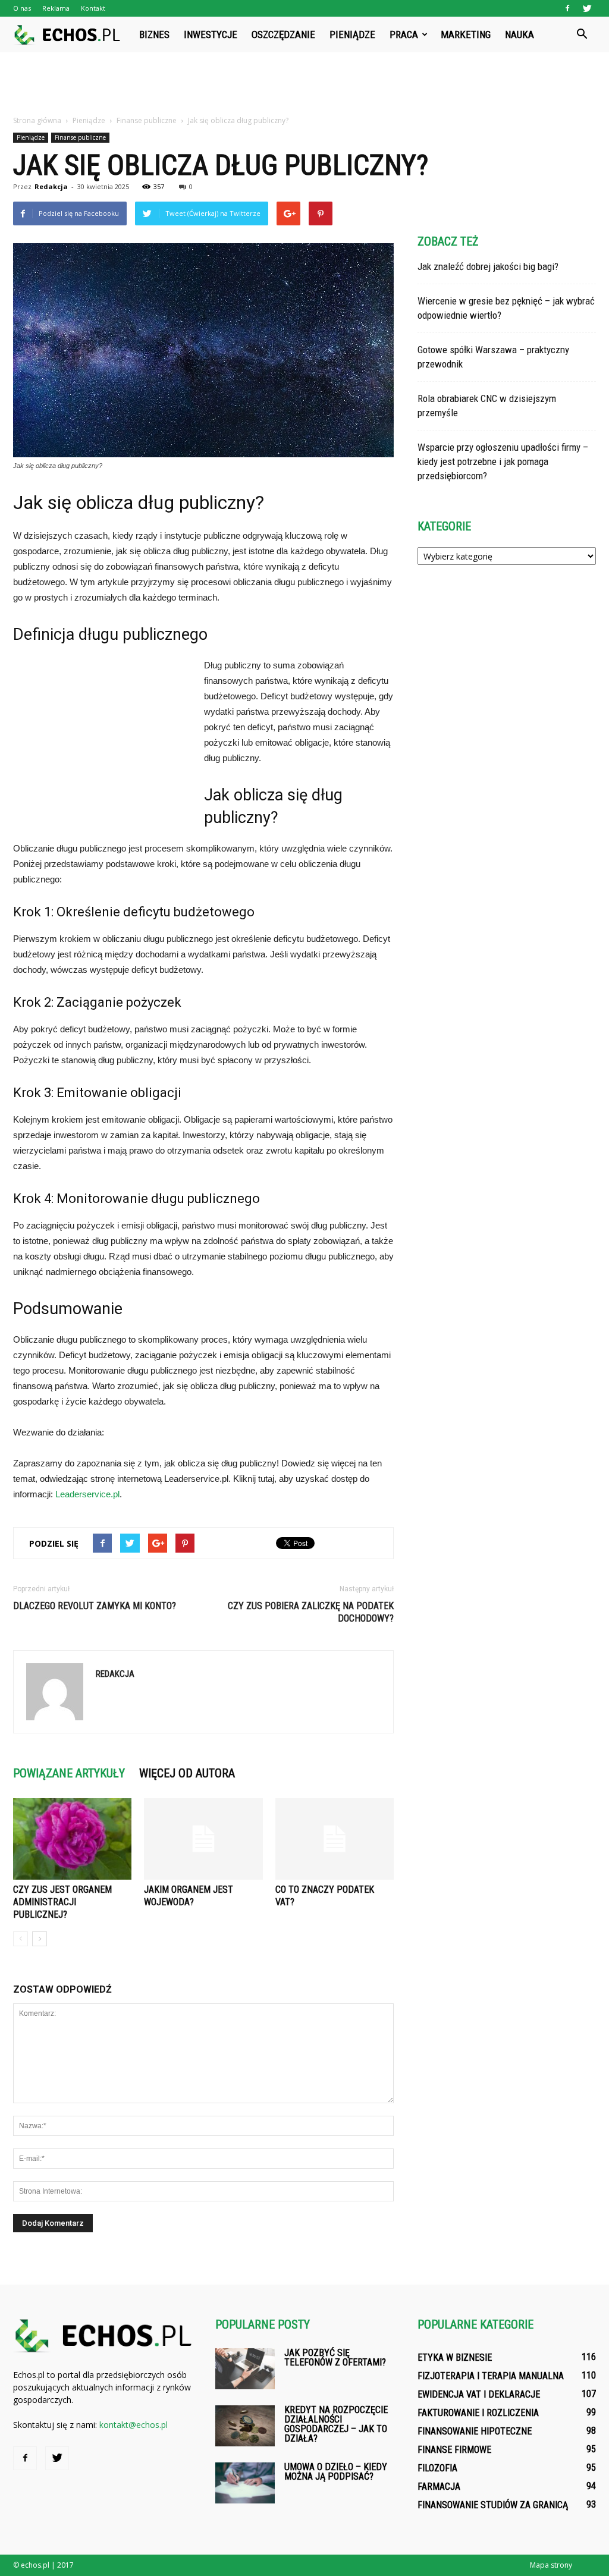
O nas (22, 8)
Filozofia (437, 2468)
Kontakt (93, 8)
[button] (582, 34)
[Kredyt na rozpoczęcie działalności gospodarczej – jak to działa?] (245, 2426)
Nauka (519, 34)
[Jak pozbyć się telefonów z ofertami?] (245, 2369)
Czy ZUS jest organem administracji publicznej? (62, 1902)
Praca (404, 34)
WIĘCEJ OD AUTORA (187, 1773)
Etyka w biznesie (455, 2357)
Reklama (56, 8)
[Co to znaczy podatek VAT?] (335, 1839)
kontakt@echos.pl (134, 2425)
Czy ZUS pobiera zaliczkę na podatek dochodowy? (311, 1612)
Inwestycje (211, 34)
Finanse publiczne (80, 137)
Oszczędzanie (283, 34)
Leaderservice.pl (87, 1494)
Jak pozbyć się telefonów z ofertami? (335, 2357)
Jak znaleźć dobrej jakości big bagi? (488, 266)
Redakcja (51, 186)
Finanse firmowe (454, 2450)
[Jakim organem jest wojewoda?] (203, 1839)
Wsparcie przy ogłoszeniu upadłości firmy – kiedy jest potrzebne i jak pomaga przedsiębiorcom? (503, 461)
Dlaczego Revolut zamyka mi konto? (95, 1606)
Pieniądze (352, 34)
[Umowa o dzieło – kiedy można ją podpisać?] (245, 2483)
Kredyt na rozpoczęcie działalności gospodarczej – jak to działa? (336, 2424)
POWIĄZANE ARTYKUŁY (69, 1773)
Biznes (154, 34)
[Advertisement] (304, 84)
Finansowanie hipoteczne (475, 2431)
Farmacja (439, 2487)
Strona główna (37, 120)
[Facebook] (567, 8)
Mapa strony (551, 2565)
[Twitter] (587, 8)
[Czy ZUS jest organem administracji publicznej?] (72, 1839)
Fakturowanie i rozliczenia (478, 2413)
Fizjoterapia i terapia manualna (491, 2376)
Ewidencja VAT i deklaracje (479, 2394)
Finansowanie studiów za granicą (493, 2505)
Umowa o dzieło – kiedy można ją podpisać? (336, 2472)
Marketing (466, 34)
